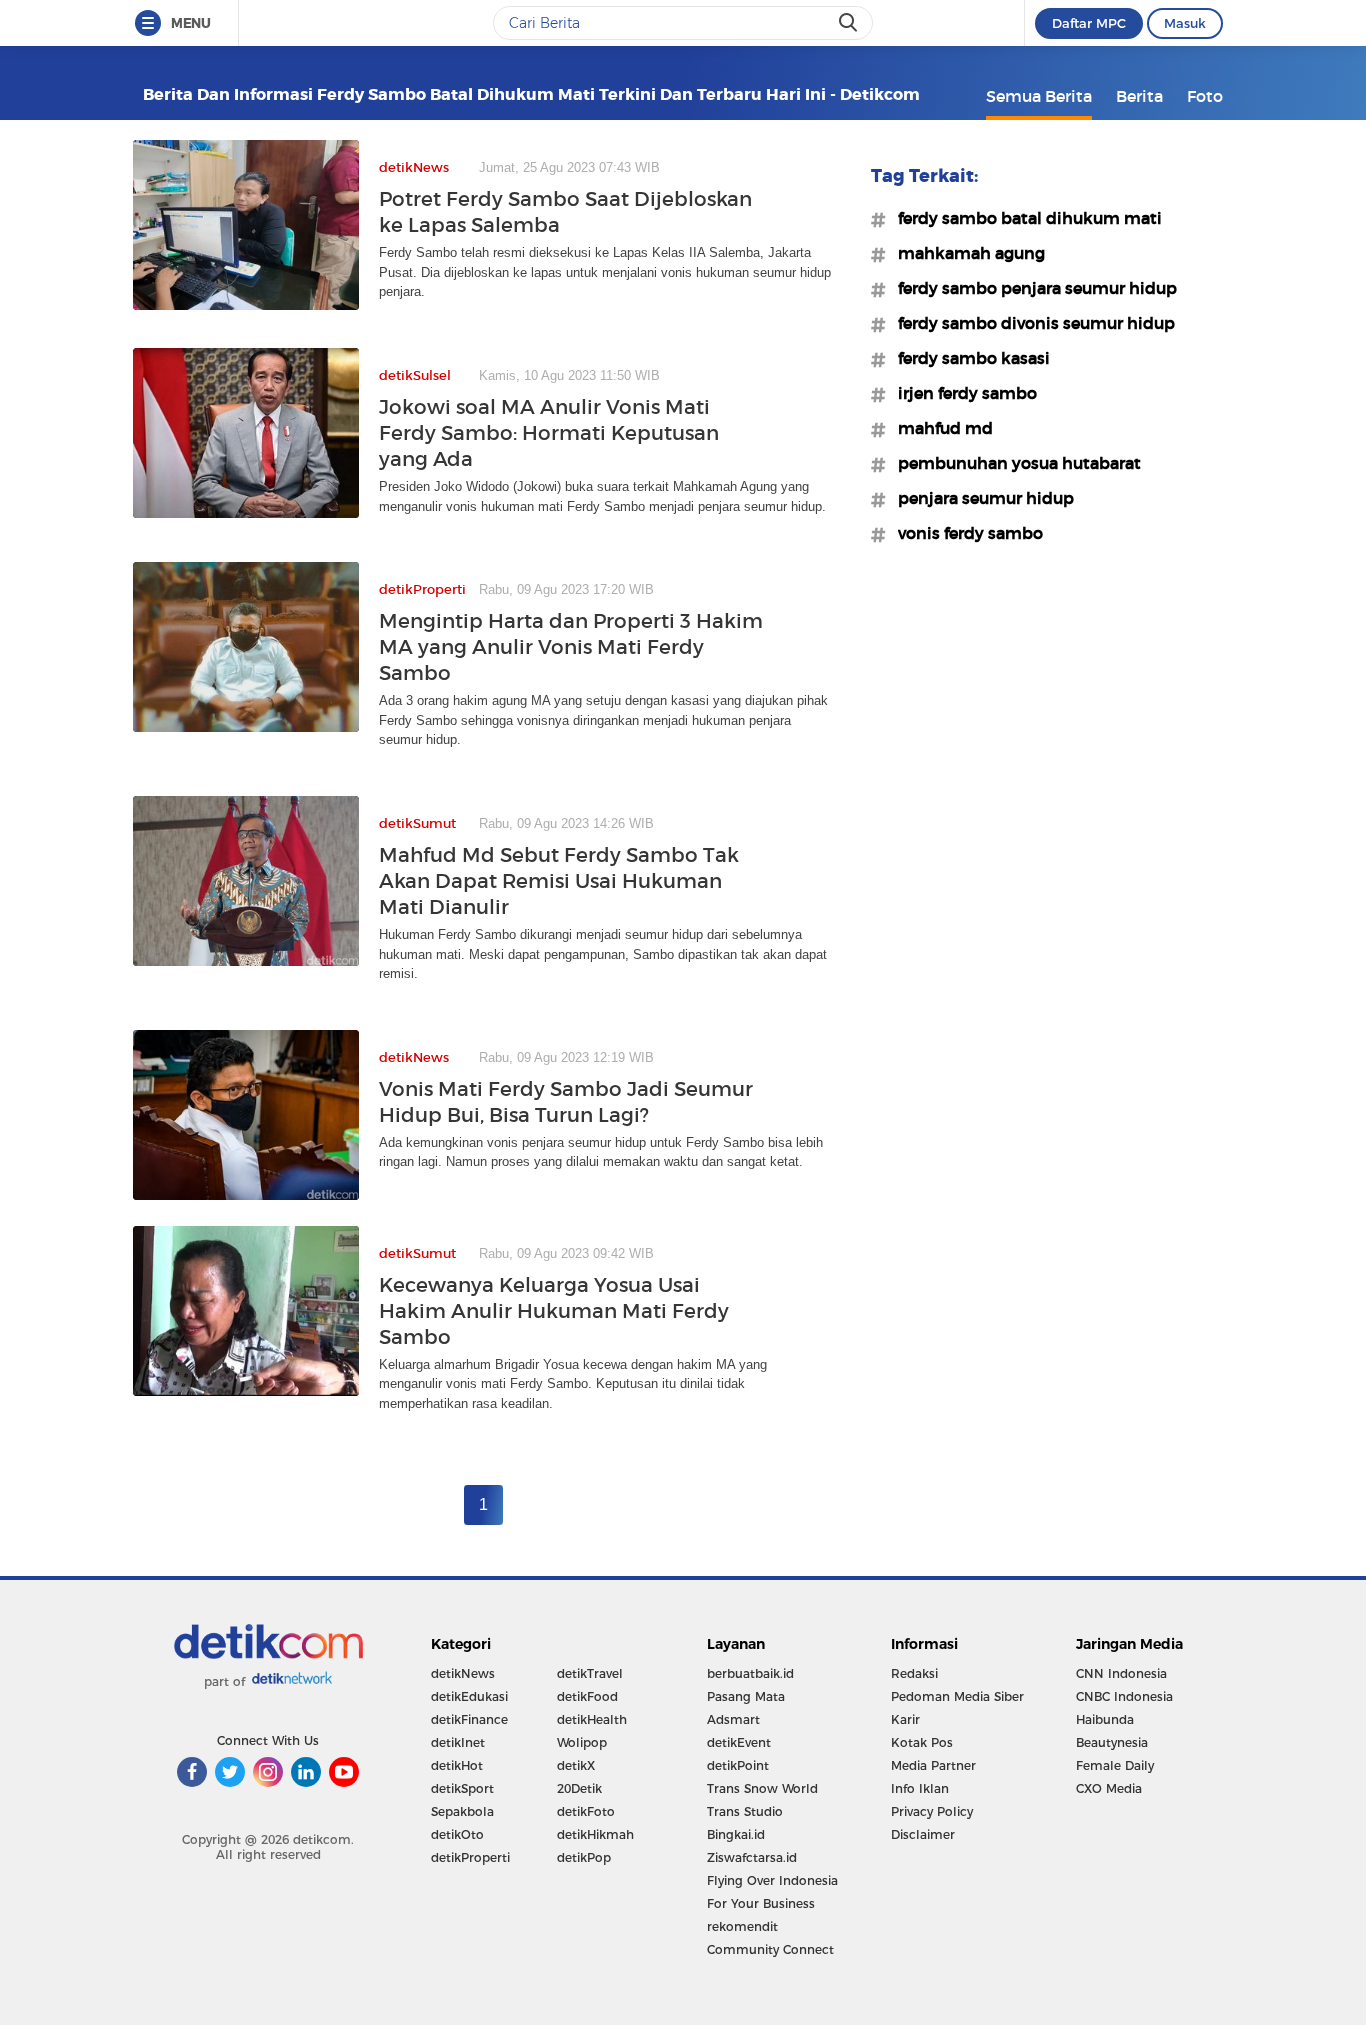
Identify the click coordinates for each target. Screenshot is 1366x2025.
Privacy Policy (932, 1811)
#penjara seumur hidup (980, 498)
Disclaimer (923, 1834)
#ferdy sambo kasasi (968, 358)
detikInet (458, 1742)
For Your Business (761, 1903)
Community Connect (770, 1949)
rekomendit (742, 1926)
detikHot (457, 1765)
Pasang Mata (746, 1696)
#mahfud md (939, 428)
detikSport (462, 1788)
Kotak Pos (922, 1742)
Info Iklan (920, 1788)
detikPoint (738, 1765)
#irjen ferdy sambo (961, 393)
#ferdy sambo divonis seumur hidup (1030, 323)
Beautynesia (1112, 1742)
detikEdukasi (469, 1696)
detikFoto (586, 1811)
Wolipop (582, 1742)
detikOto (457, 1834)
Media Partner (933, 1765)
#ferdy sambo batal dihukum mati (1024, 218)
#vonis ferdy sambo (964, 533)
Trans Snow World (762, 1788)
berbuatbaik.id (750, 1673)
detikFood (587, 1696)
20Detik (579, 1788)
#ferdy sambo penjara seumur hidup (1031, 288)
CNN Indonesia (1121, 1673)
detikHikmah (595, 1834)
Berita (1139, 96)
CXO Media (1109, 1788)
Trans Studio (745, 1811)
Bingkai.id (736, 1834)
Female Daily (1115, 1765)
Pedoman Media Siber (957, 1696)
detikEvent (739, 1742)
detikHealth (592, 1719)
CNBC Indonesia (1124, 1696)
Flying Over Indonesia (772, 1880)
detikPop (584, 1857)
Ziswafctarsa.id (752, 1857)
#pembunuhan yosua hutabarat (1013, 463)
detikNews (463, 1673)
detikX (576, 1765)
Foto (1205, 96)
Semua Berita (1039, 96)
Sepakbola (462, 1811)
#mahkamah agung (965, 253)
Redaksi (914, 1673)
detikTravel (590, 1673)
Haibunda (1105, 1719)
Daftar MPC (1089, 23)
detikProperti (470, 1857)
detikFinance (469, 1719)
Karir (905, 1719)
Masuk (1185, 23)
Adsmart (733, 1719)
